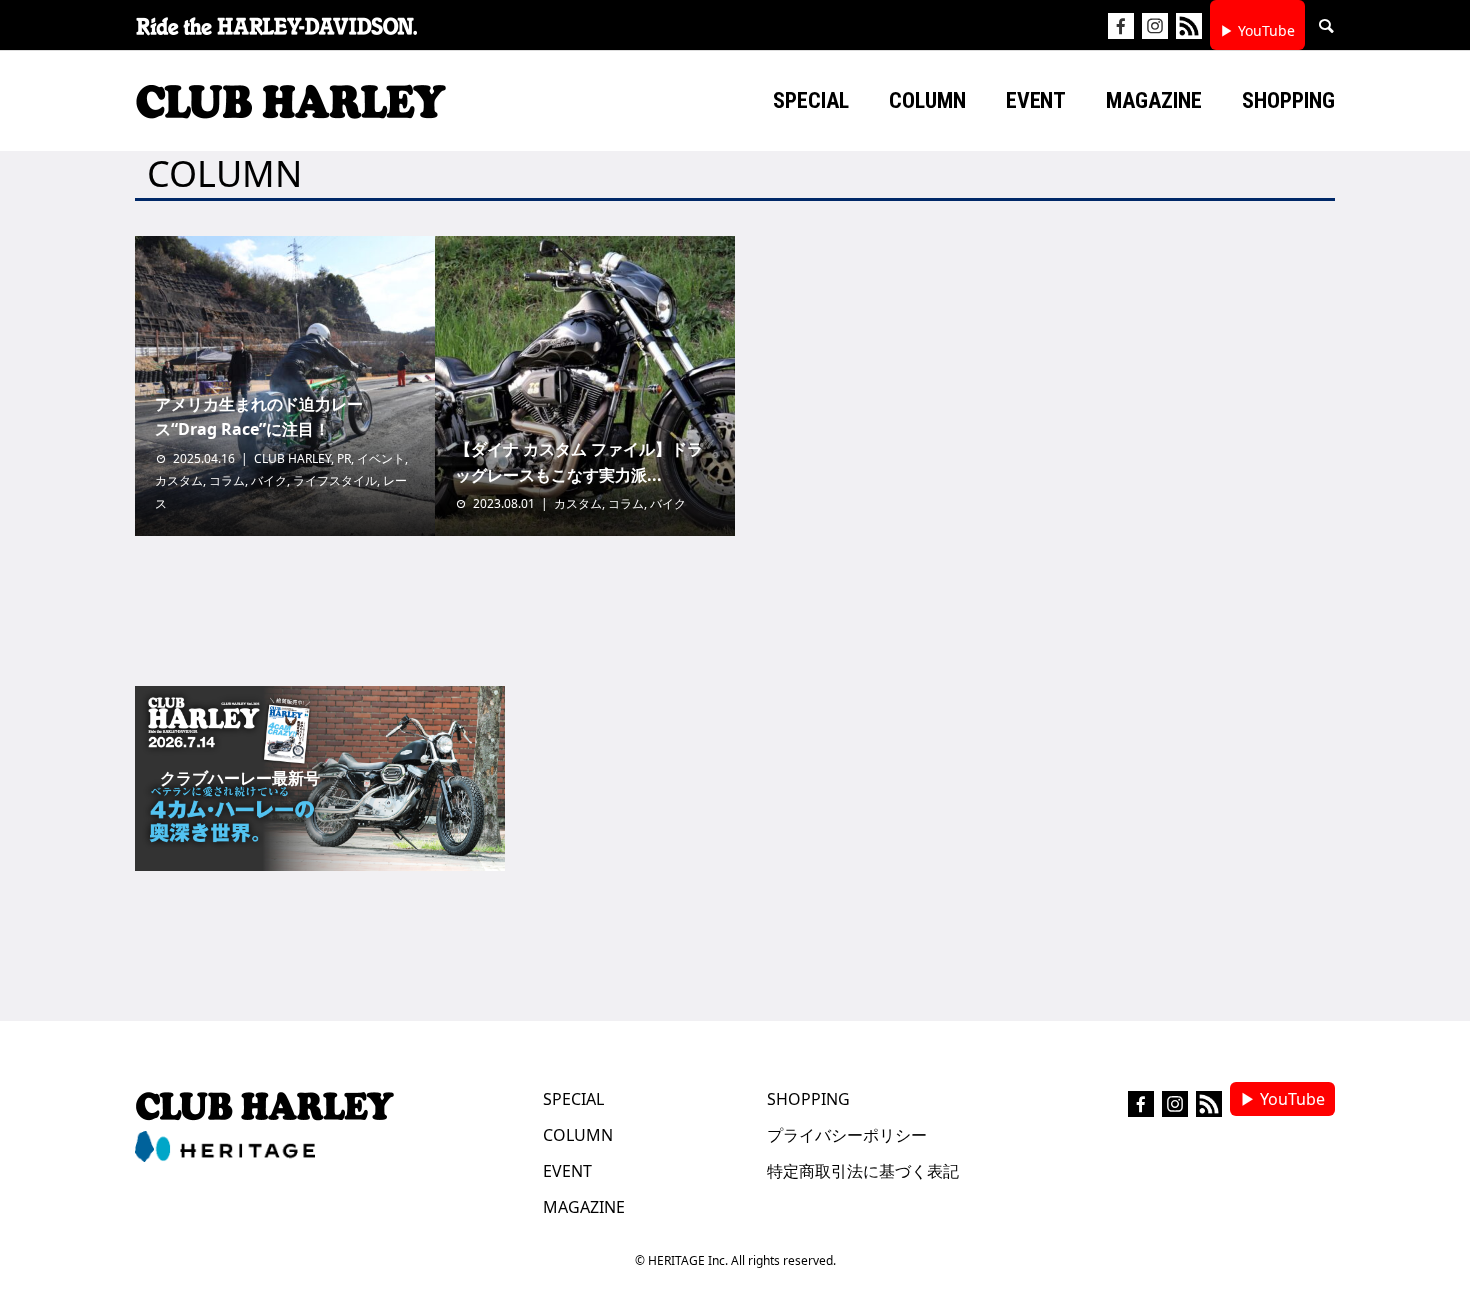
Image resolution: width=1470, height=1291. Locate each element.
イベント (381, 458)
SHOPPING (808, 1099)
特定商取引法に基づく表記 (863, 1171)
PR (344, 458)
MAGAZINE (584, 1207)
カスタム (179, 480)
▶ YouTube (1257, 30)
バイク (269, 480)
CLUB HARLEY (292, 458)
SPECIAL (573, 1099)
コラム (227, 480)
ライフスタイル (335, 480)
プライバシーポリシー (847, 1135)
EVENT (567, 1171)
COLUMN (578, 1135)
